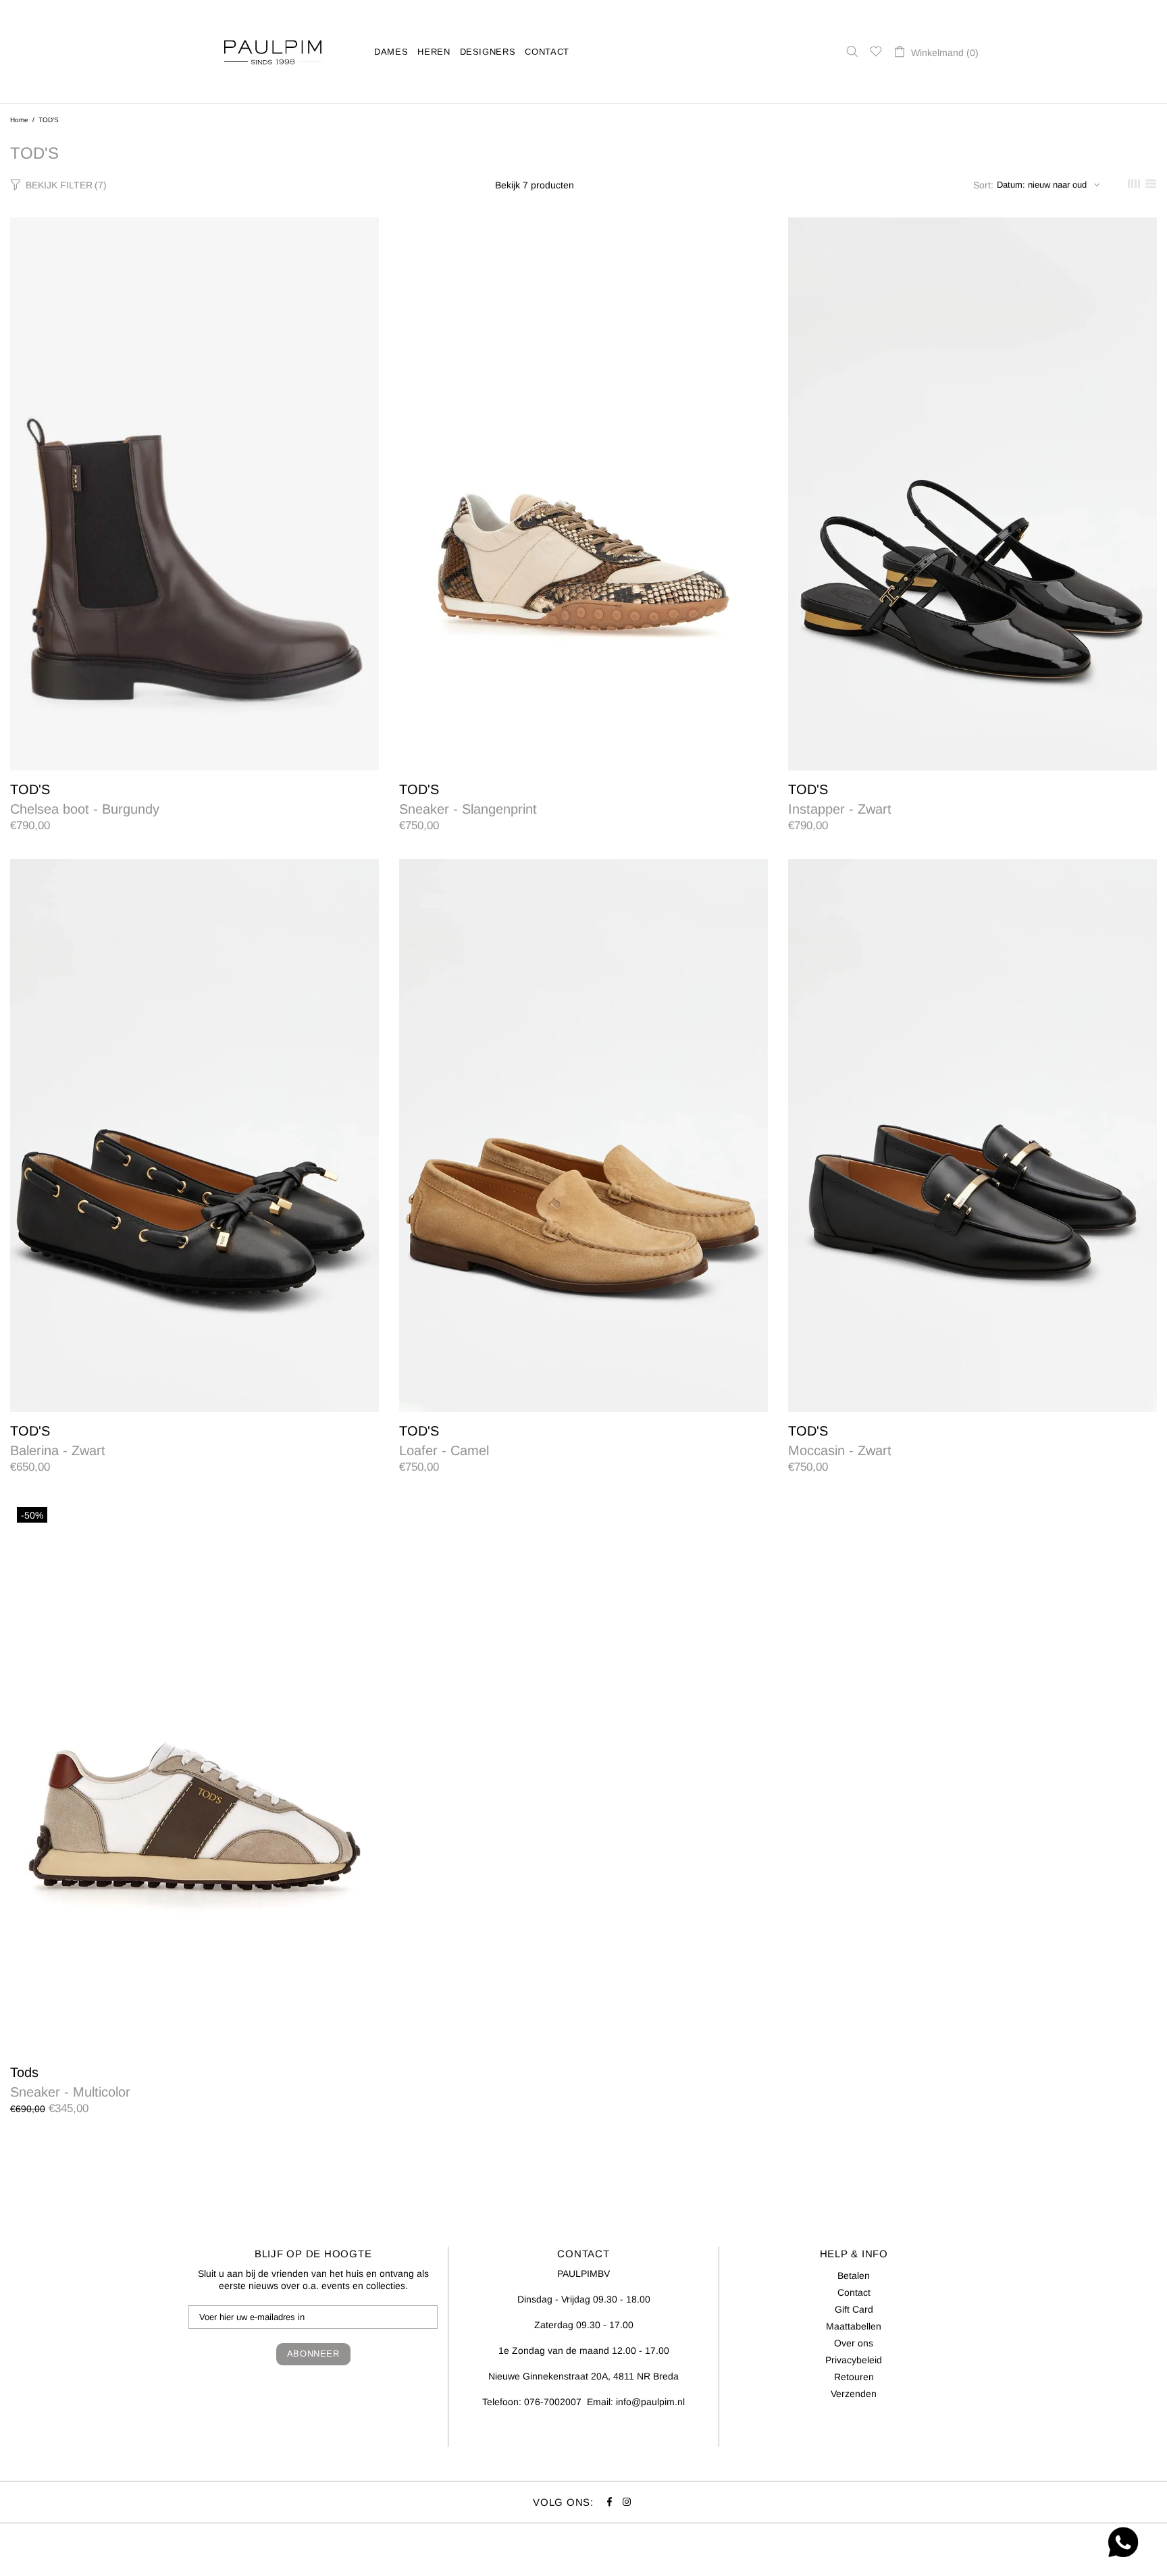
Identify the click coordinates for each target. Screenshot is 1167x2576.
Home (19, 120)
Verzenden (854, 2394)
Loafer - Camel (444, 1450)
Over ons (854, 2343)
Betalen (854, 2276)
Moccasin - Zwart (840, 1450)
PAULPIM (273, 52)
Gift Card (854, 2309)
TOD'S (30, 789)
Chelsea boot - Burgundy (85, 809)
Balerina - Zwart (58, 1450)
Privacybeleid (854, 2360)
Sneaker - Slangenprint (468, 809)
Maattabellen (854, 2326)
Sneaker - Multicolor (70, 2092)
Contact (854, 2292)
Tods (24, 2072)
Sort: (983, 185)
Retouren (854, 2377)
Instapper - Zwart (840, 809)
